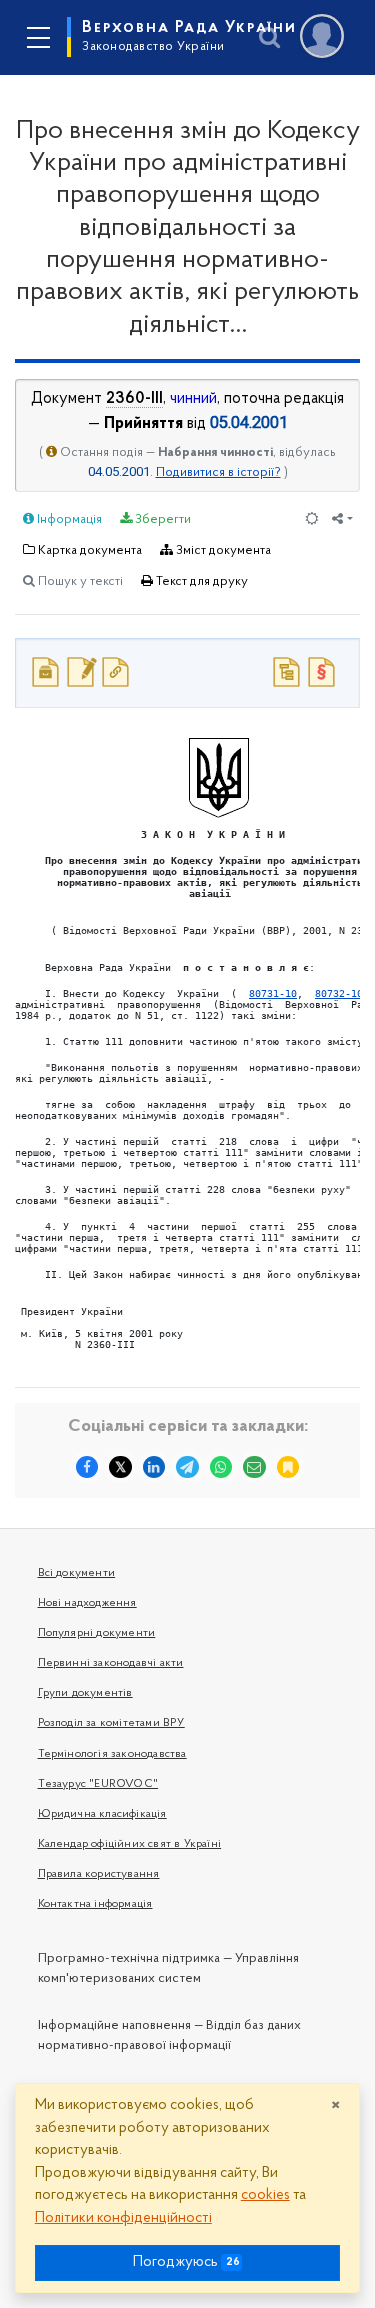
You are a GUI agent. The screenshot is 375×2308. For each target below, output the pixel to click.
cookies (265, 2195)
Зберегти (161, 519)
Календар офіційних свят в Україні (130, 1844)
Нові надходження (87, 1603)
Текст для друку (200, 581)
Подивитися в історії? (218, 472)
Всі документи (77, 1573)
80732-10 (339, 993)
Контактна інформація (95, 1904)
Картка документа (88, 550)
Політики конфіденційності (123, 2218)
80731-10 (273, 993)
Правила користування (99, 1874)
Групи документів (85, 1693)
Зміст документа (222, 550)
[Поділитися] (342, 520)
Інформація (68, 519)
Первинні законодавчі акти (111, 1663)
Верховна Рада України (189, 36)
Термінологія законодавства (112, 1754)
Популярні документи (97, 1633)
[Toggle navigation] (38, 38)
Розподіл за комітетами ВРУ (111, 1723)
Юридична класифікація (102, 1814)
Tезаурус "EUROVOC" (98, 1784)
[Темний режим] (312, 520)
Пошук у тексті (79, 581)
